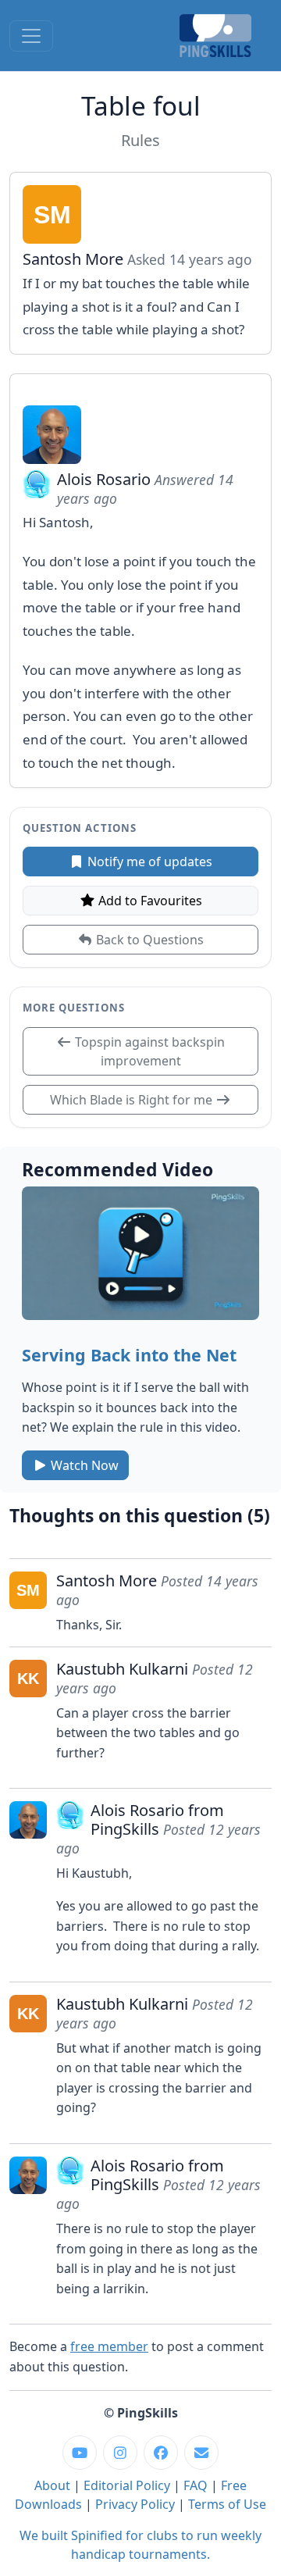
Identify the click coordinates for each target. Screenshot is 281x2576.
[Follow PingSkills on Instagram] (120, 2453)
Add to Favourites (149, 901)
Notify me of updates (148, 862)
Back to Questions (148, 940)
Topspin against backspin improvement (148, 1051)
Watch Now (83, 1465)
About (52, 2485)
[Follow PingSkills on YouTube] (80, 2453)
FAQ (196, 2485)
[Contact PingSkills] (201, 2453)
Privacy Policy (135, 2504)
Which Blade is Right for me (133, 1100)
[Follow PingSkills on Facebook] (161, 2453)
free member (109, 2346)
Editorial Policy (127, 2485)
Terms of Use (227, 2504)
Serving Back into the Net (129, 1355)
